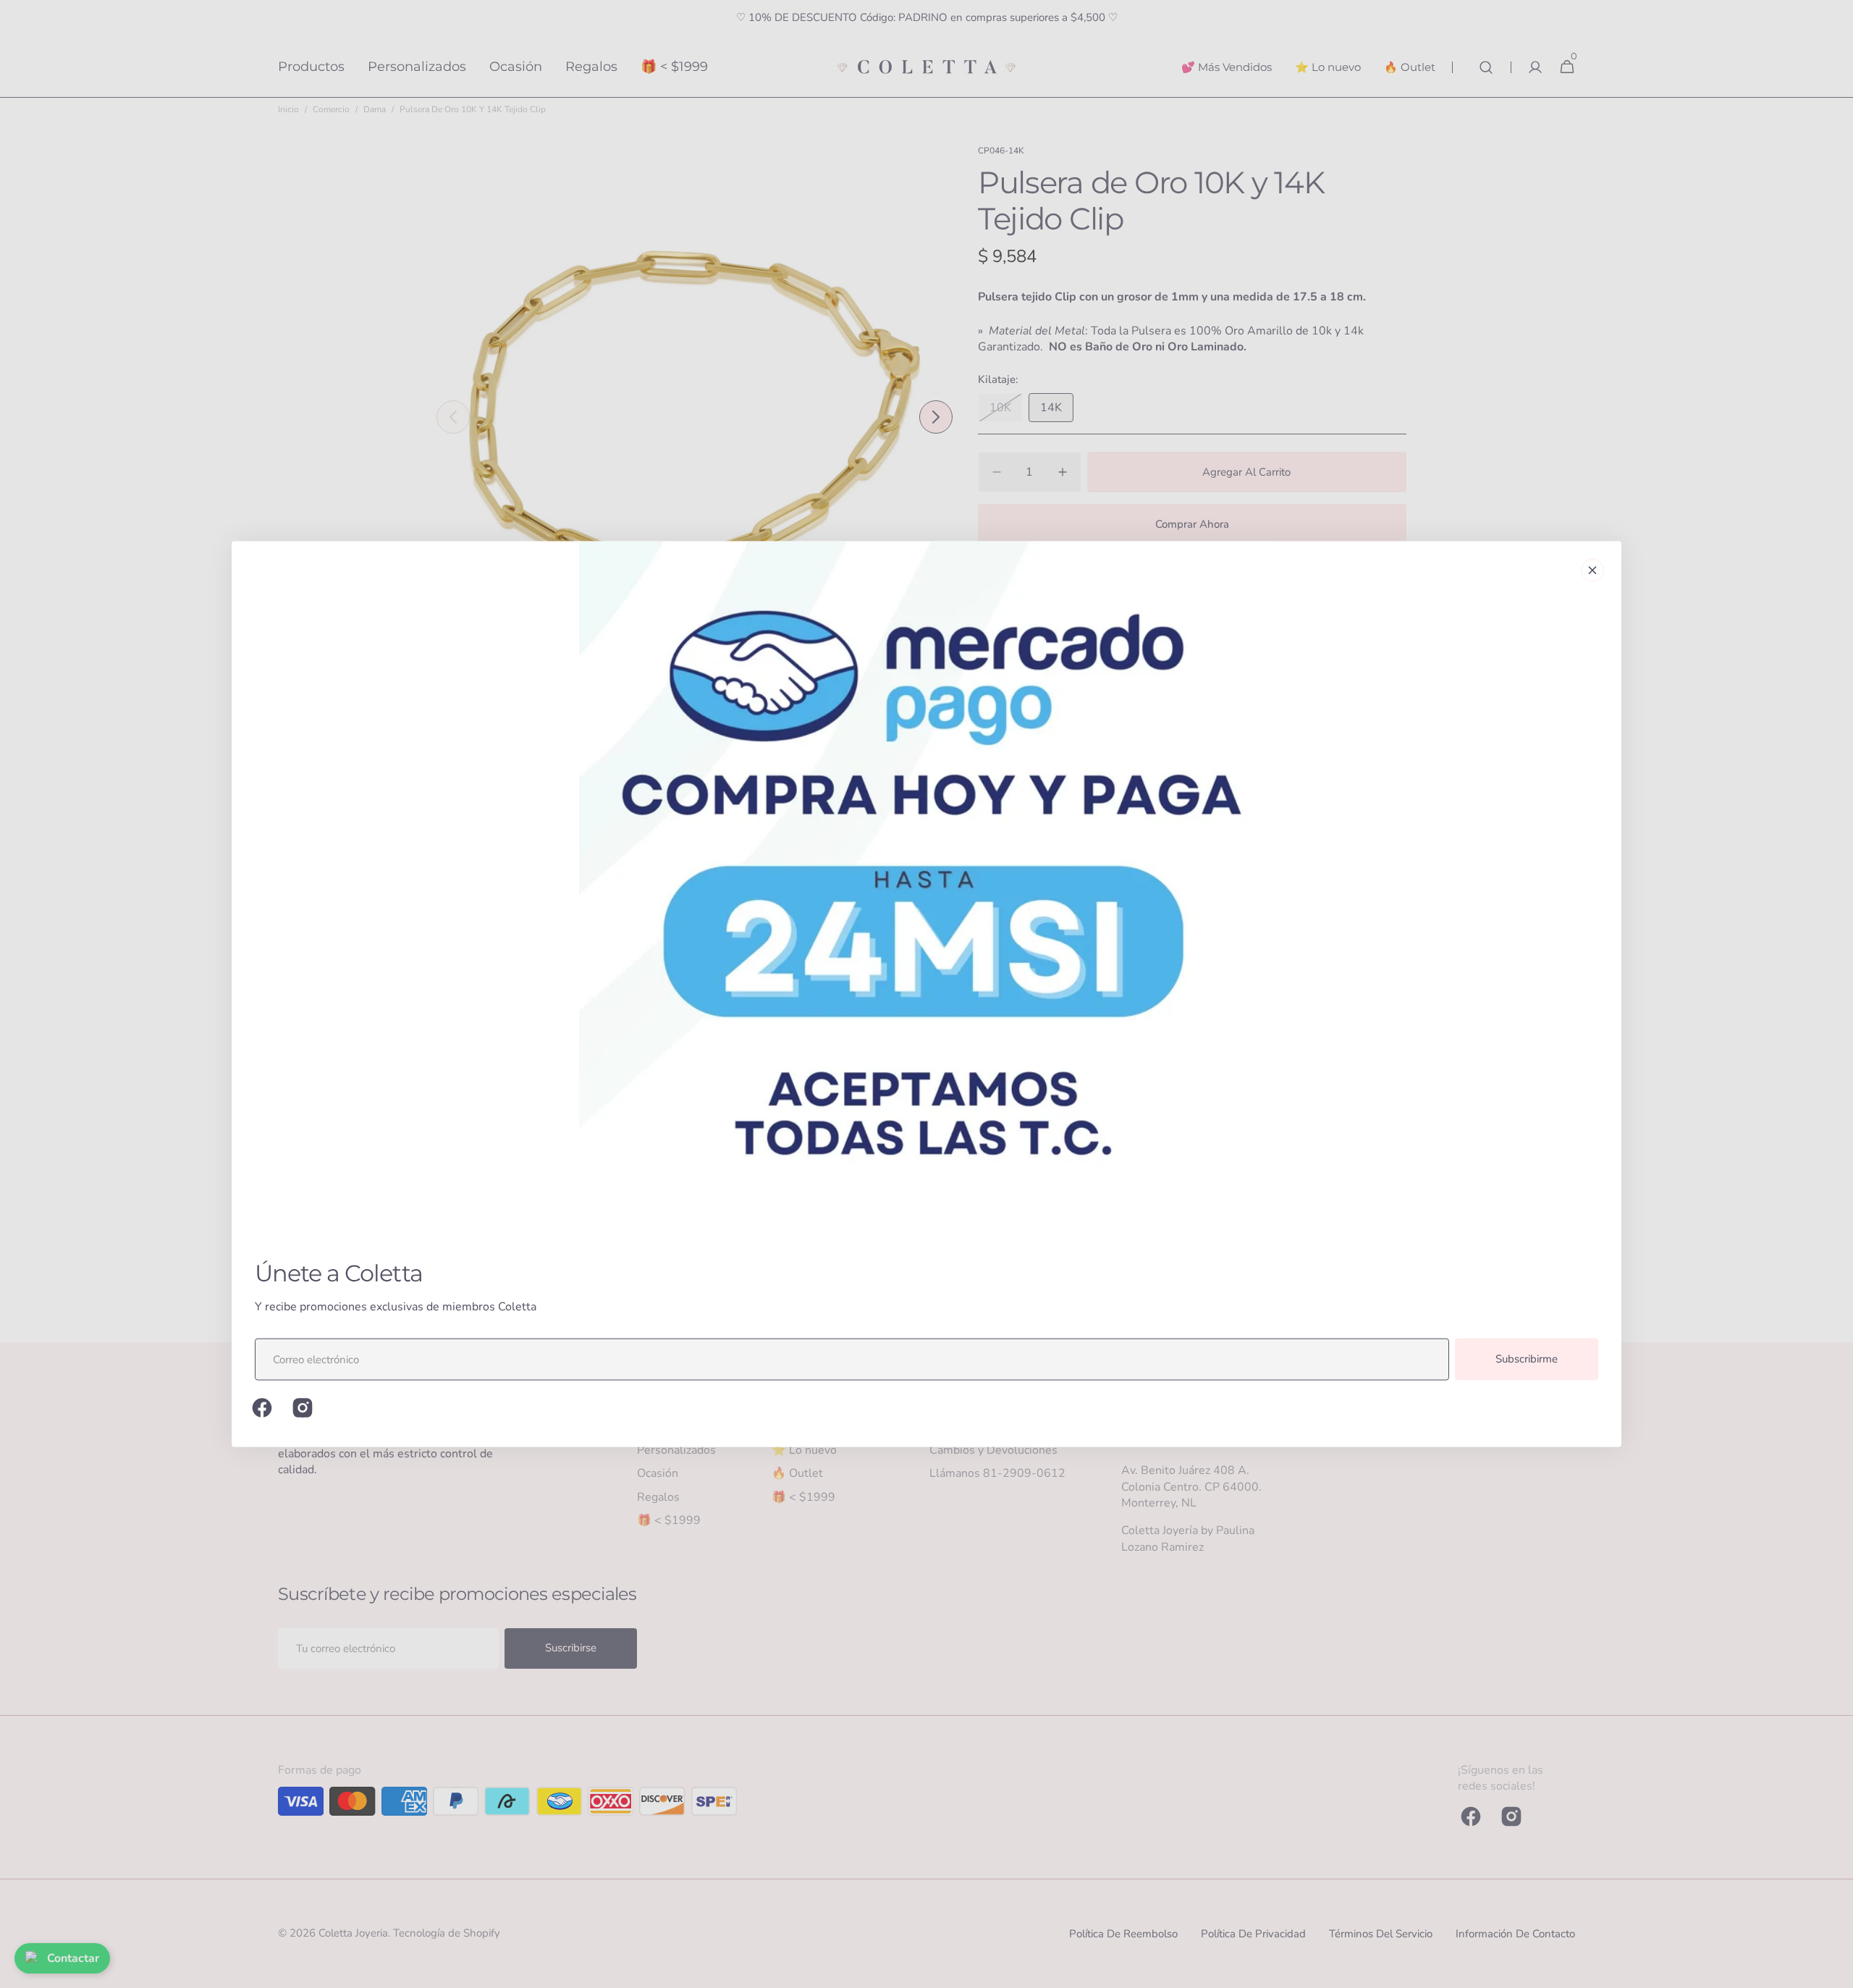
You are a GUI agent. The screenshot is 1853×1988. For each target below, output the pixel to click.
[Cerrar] (1592, 570)
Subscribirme (1527, 1359)
